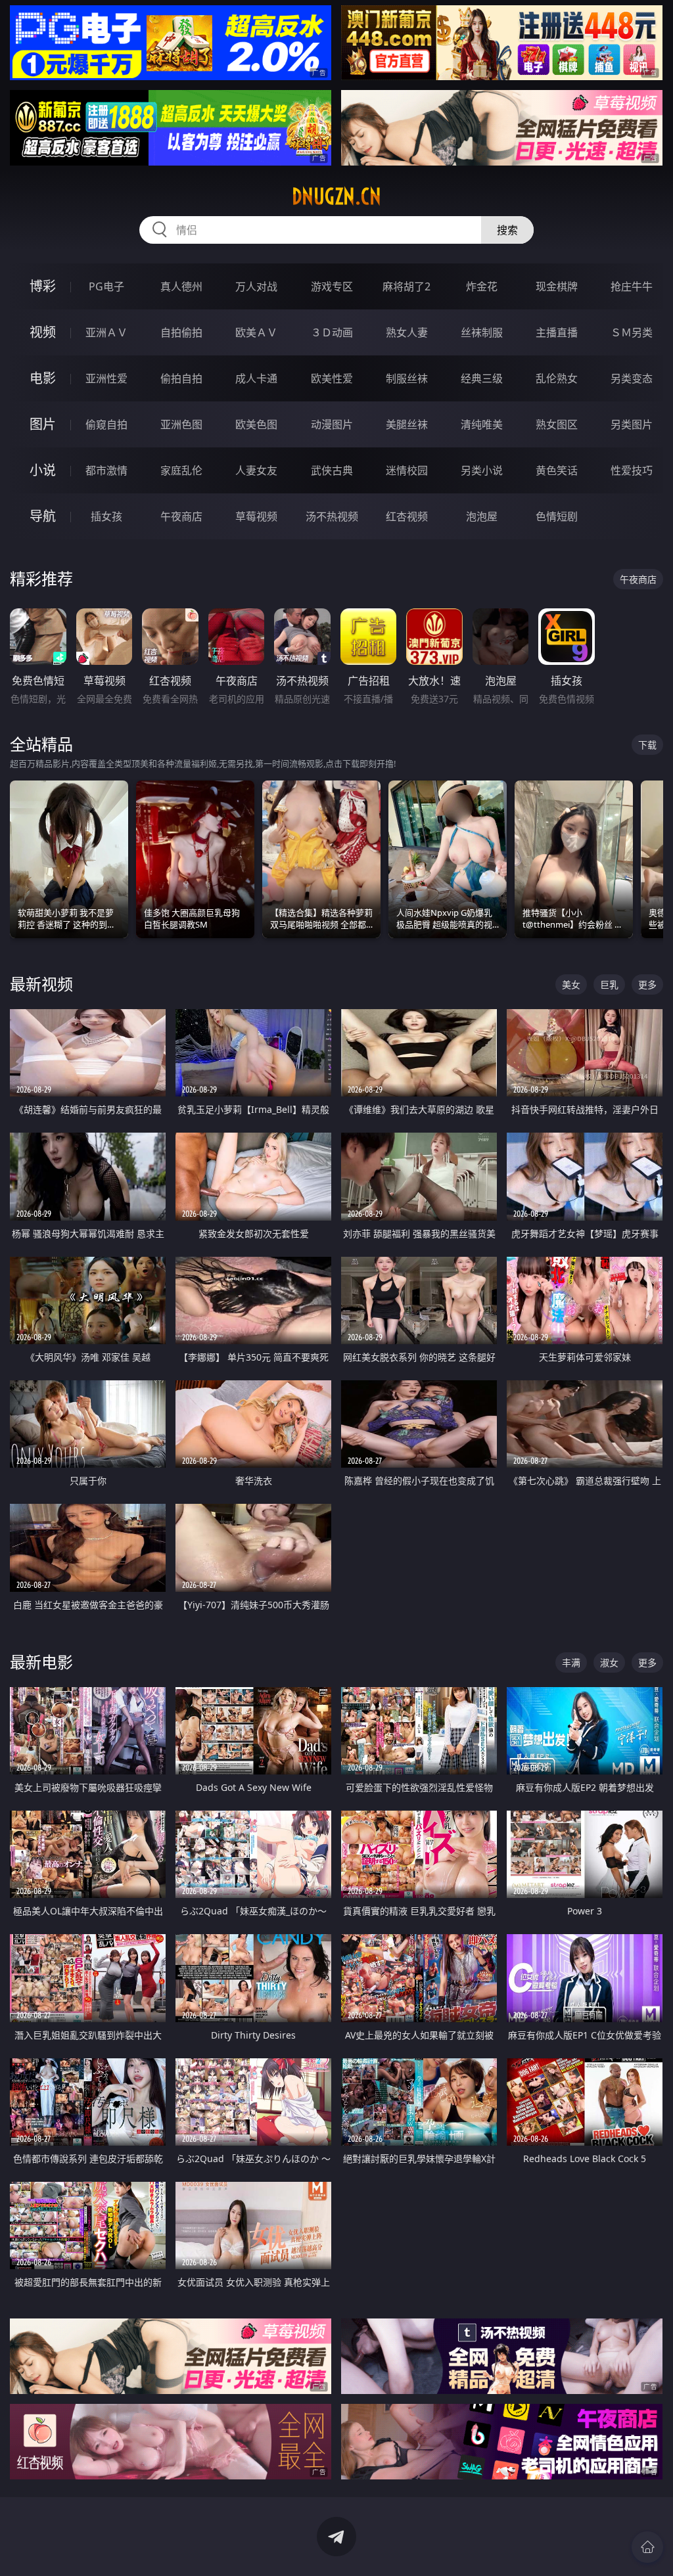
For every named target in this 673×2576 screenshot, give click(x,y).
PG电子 (106, 286)
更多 (647, 984)
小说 (43, 470)
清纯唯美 (482, 424)
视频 (43, 332)
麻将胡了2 (406, 286)
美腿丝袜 (407, 424)
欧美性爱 (332, 378)
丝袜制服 (482, 332)
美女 (571, 984)
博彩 (43, 286)
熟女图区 (557, 424)
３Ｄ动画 (332, 332)
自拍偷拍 (181, 332)
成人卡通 (256, 378)
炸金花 (482, 286)
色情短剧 (557, 516)
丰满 (571, 1662)
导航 (43, 516)
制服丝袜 (407, 378)
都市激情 (106, 470)
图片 (43, 424)
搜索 (507, 230)
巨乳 (609, 984)
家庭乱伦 (181, 470)
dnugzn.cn (336, 196)
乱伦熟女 (557, 378)
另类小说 (482, 470)
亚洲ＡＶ (106, 332)
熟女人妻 (407, 332)
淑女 (609, 1662)
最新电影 (41, 1662)
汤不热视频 (332, 516)
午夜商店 (181, 516)
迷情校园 (407, 470)
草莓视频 (256, 516)
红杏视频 (407, 516)
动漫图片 (332, 424)
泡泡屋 (482, 516)
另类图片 (632, 424)
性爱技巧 (632, 470)
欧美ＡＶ (256, 332)
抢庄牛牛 (632, 286)
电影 (43, 378)
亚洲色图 (181, 424)
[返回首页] (647, 2547)
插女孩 (106, 516)
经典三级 (482, 378)
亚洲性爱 (106, 378)
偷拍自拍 (181, 378)
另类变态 (632, 378)
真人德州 (181, 286)
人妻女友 (256, 470)
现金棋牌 (557, 286)
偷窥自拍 (106, 424)
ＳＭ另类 (632, 332)
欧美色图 (256, 424)
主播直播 (557, 332)
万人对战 (256, 286)
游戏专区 (332, 286)
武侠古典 (332, 470)
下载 (647, 745)
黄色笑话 (557, 470)
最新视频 (41, 984)
